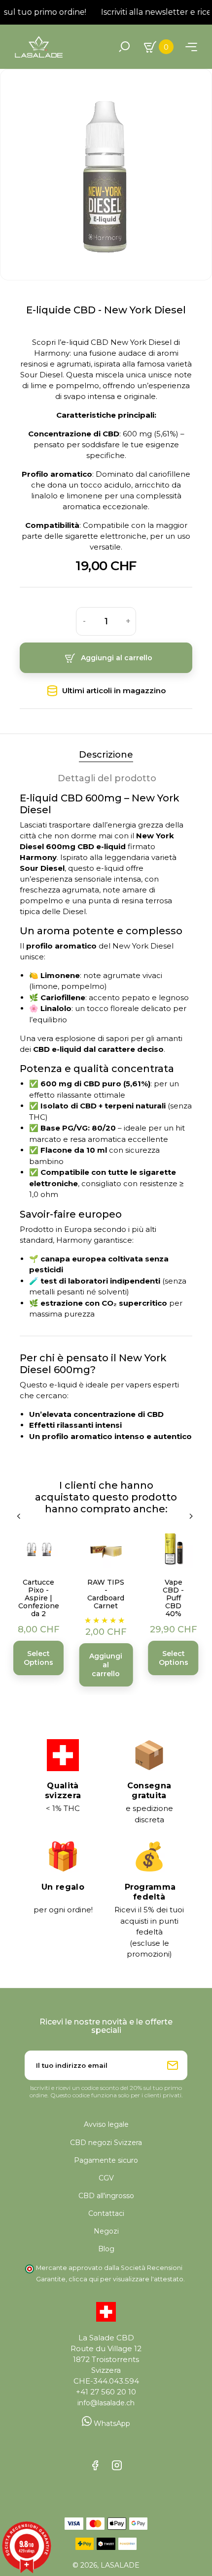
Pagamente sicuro (106, 2160)
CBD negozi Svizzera (106, 2143)
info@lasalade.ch (106, 2403)
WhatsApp (111, 2423)
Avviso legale (106, 2124)
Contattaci (106, 2213)
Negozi (106, 2231)
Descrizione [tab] (106, 755)
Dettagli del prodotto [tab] (107, 778)
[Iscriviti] (173, 2065)
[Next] (192, 1516)
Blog (106, 2249)
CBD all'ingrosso (106, 2196)
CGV (106, 2178)
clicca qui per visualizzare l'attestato (126, 2279)
